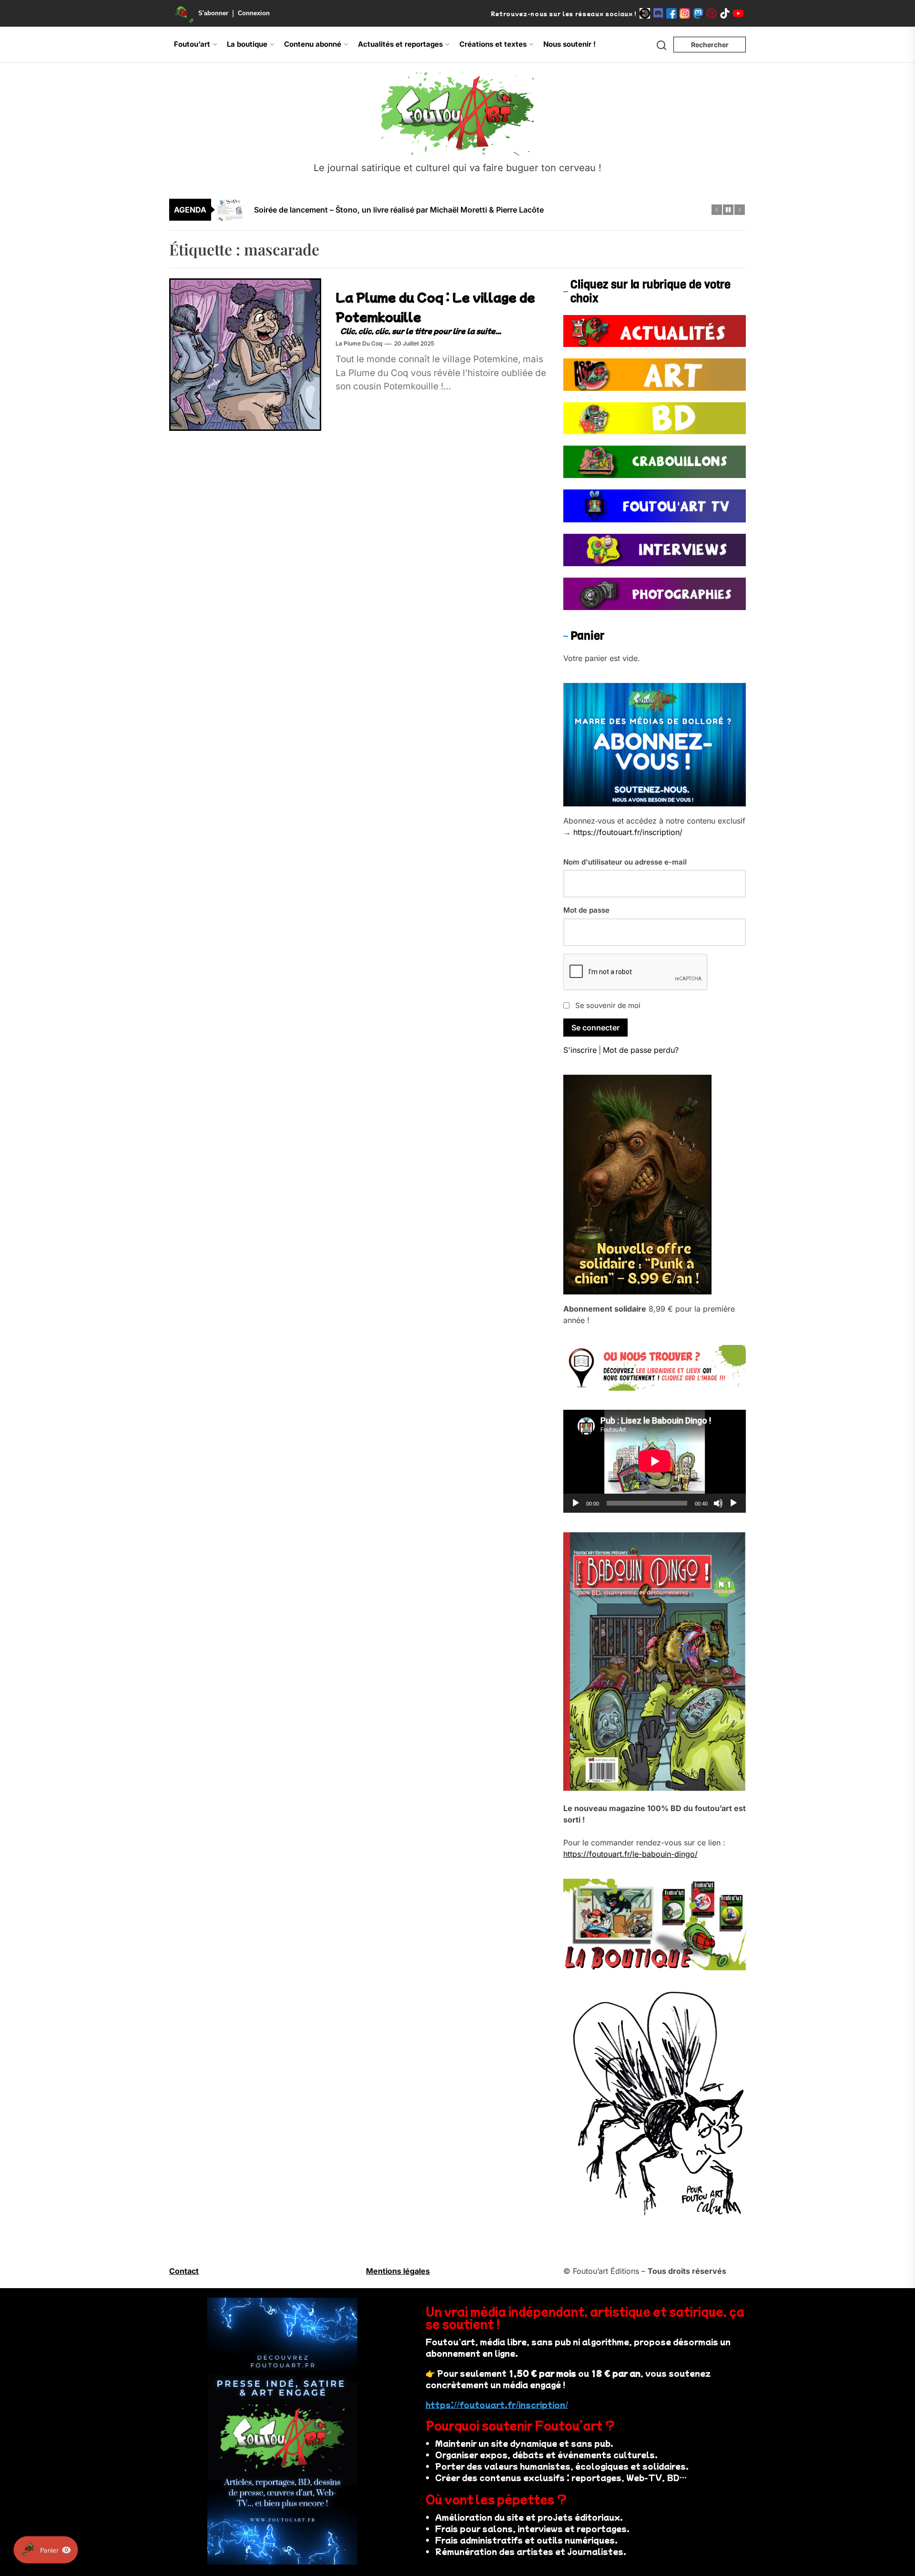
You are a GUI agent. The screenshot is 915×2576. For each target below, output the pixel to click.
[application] (655, 1461)
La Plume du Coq (359, 344)
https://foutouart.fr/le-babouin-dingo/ (630, 1854)
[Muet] (718, 1503)
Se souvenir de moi (608, 1005)
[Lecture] (576, 1503)
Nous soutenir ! (569, 44)
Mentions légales (398, 2271)
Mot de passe (586, 910)
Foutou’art (192, 44)
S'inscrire (580, 1050)
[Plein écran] (733, 1503)
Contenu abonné (313, 44)
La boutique (247, 44)
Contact (184, 2271)
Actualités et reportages (400, 44)
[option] (464, 210)
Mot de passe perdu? (641, 1050)
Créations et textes (493, 44)
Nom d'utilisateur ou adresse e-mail (625, 862)
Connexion (254, 13)
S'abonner (213, 13)
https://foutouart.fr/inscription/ (628, 832)
